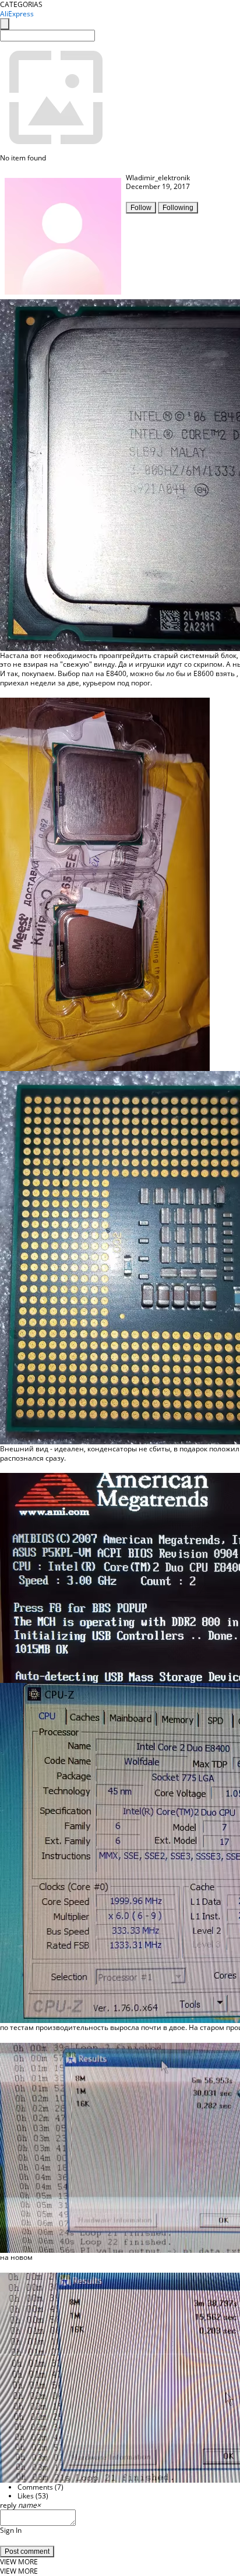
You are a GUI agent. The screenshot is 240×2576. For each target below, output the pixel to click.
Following (178, 208)
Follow (141, 208)
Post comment (27, 2551)
